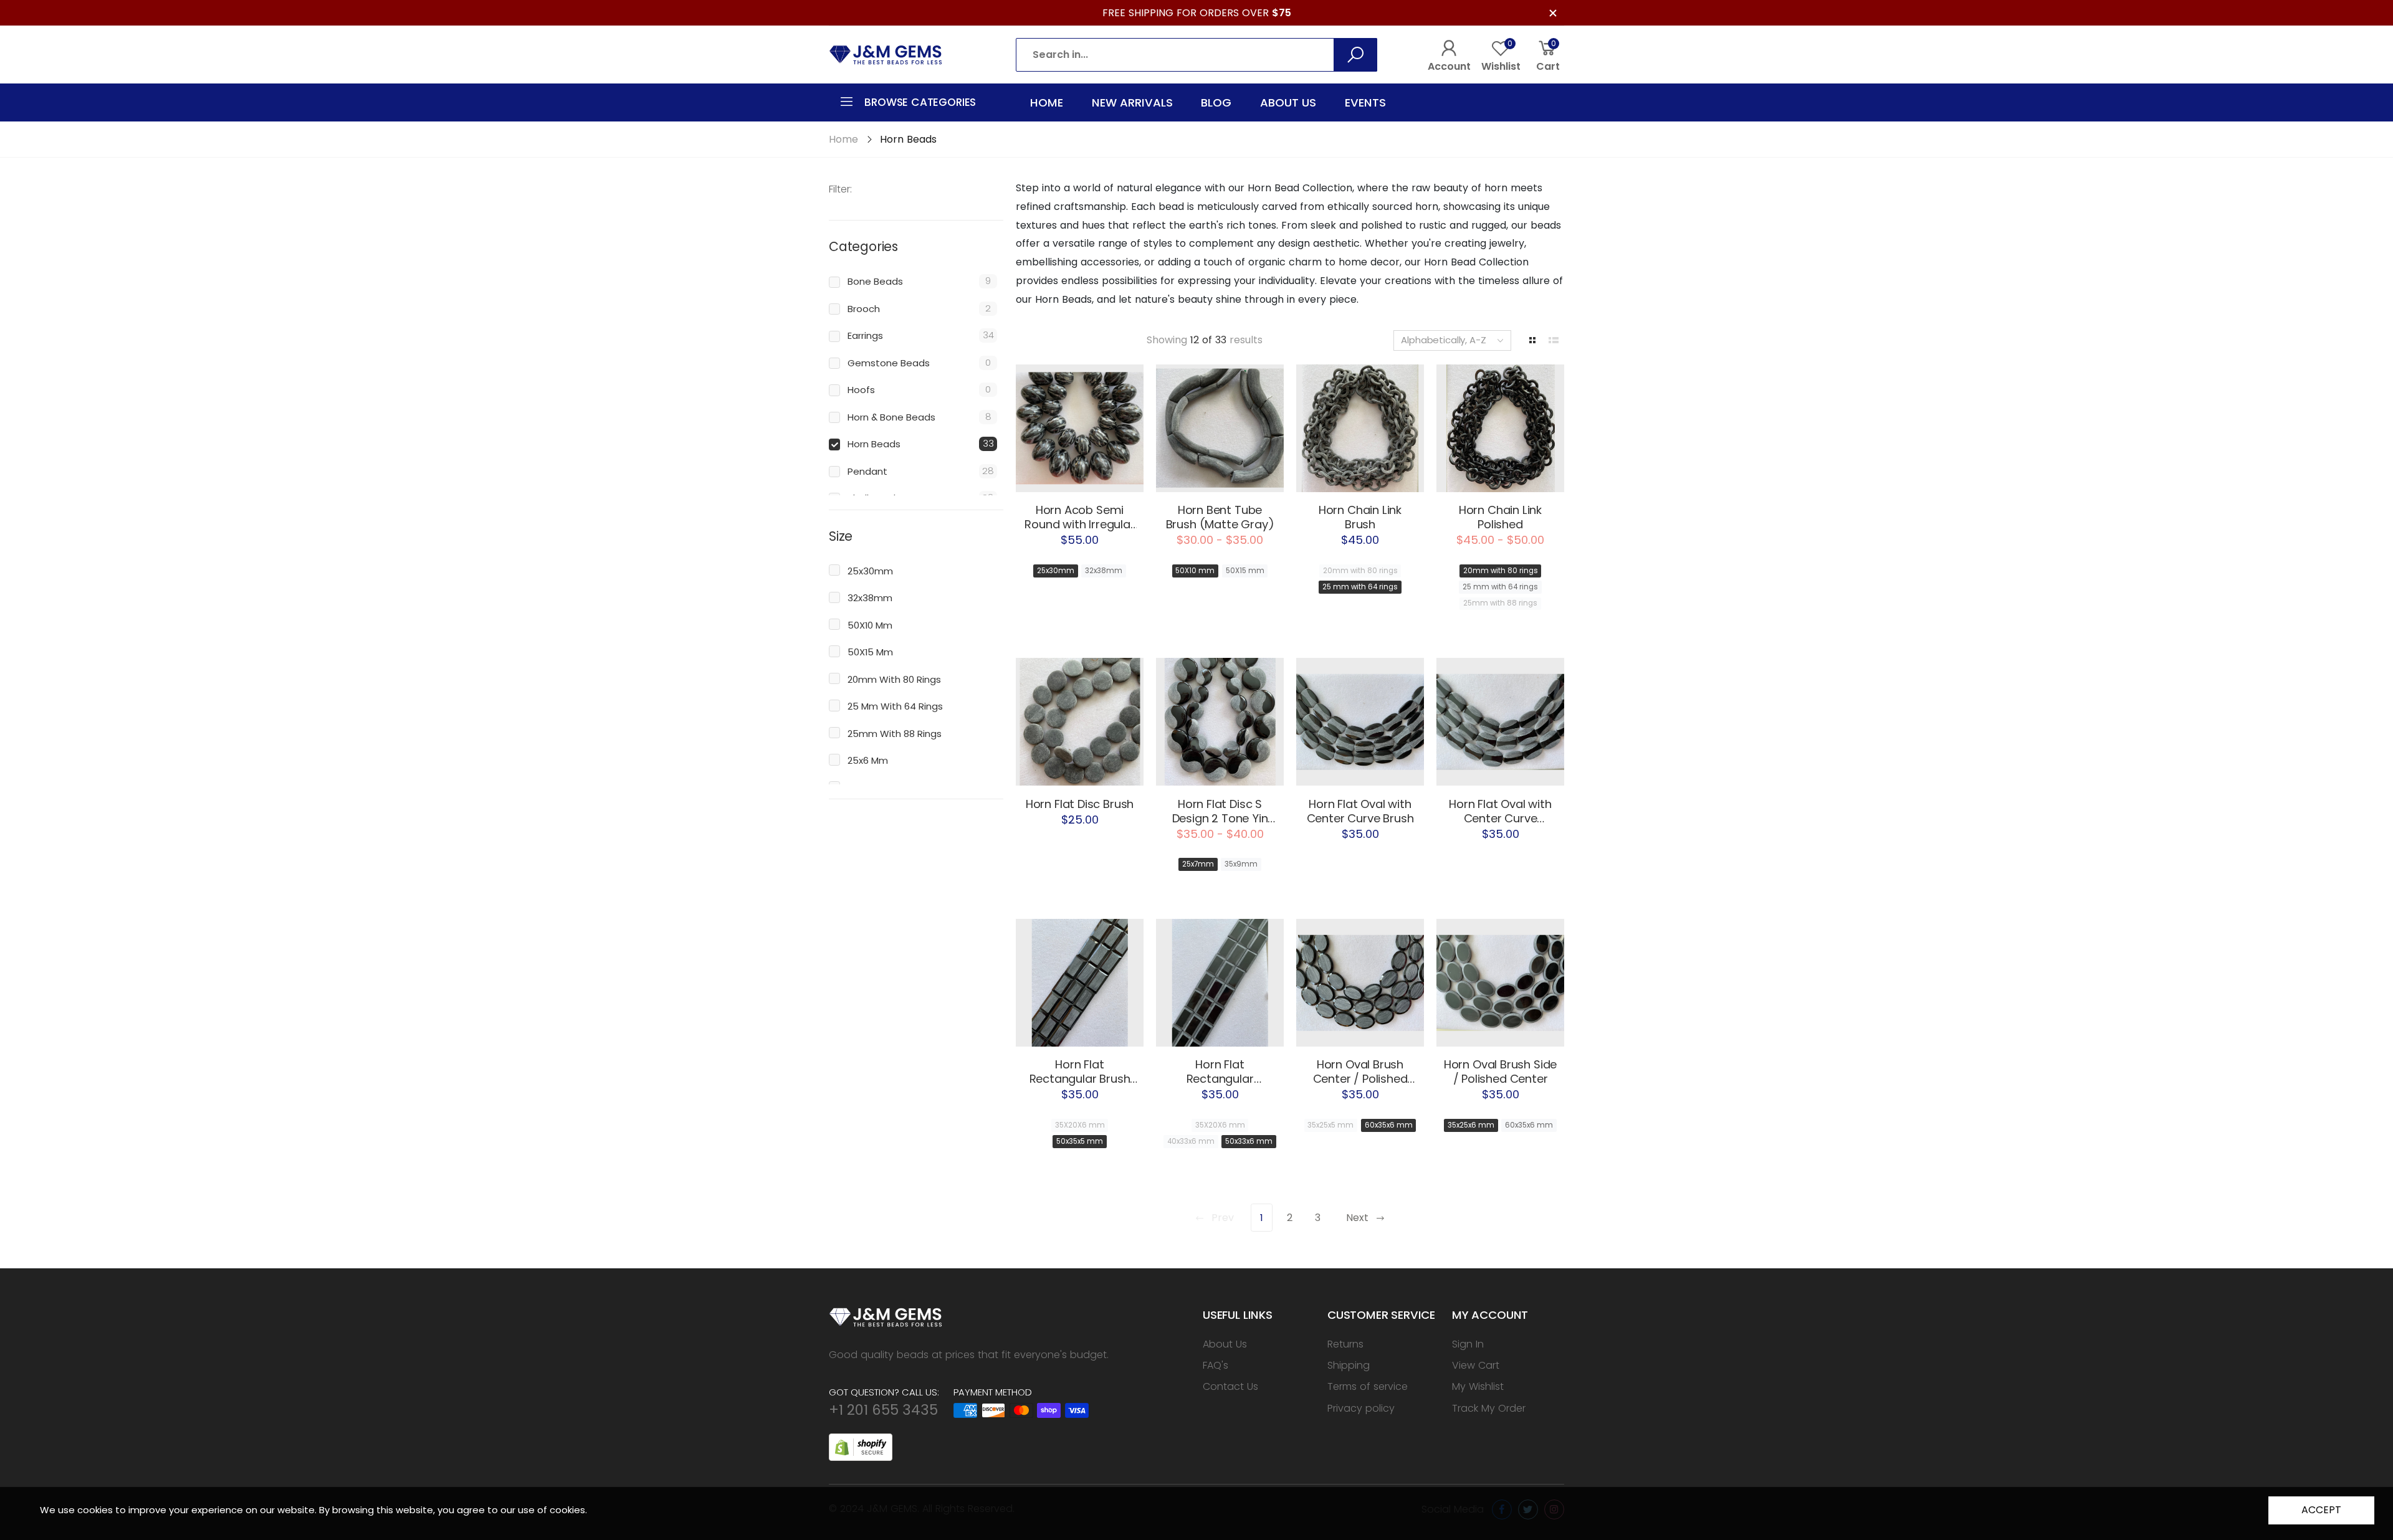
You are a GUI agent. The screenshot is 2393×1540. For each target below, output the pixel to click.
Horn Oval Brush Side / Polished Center (1500, 1072)
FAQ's (1216, 1365)
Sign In (1468, 1344)
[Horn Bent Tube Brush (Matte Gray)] (1220, 428)
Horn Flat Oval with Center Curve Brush (1360, 811)
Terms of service (1368, 1386)
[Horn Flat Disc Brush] (1080, 722)
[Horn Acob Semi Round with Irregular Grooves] (1080, 428)
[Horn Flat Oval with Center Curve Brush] (1360, 722)
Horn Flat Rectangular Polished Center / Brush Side (1220, 1086)
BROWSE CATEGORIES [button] (920, 102)
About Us (1225, 1344)
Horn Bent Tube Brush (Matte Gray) (1220, 517)
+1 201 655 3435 (883, 1410)
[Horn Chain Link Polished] (1500, 428)
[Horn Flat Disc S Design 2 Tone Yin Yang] (1220, 722)
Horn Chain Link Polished (1500, 517)
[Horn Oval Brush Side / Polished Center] (1500, 983)
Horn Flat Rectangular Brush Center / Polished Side (1080, 1086)
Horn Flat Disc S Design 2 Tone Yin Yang (1220, 818)
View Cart (1476, 1365)
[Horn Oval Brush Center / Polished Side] (1360, 983)
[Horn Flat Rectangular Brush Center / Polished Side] (1080, 983)
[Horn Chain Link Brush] (1360, 428)
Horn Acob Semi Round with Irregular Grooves (1079, 524)
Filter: (840, 189)
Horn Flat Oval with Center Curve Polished (1500, 818)
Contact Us (1230, 1386)
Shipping (1349, 1365)
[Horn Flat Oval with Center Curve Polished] (1500, 722)
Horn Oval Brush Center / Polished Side (1360, 1079)
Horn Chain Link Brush (1360, 517)
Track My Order (1489, 1408)
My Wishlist (1478, 1386)
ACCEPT (2321, 1510)
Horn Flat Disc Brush (1080, 804)
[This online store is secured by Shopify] (861, 1446)
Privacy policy (1361, 1408)
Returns (1345, 1344)
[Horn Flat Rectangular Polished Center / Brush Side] (1220, 983)
